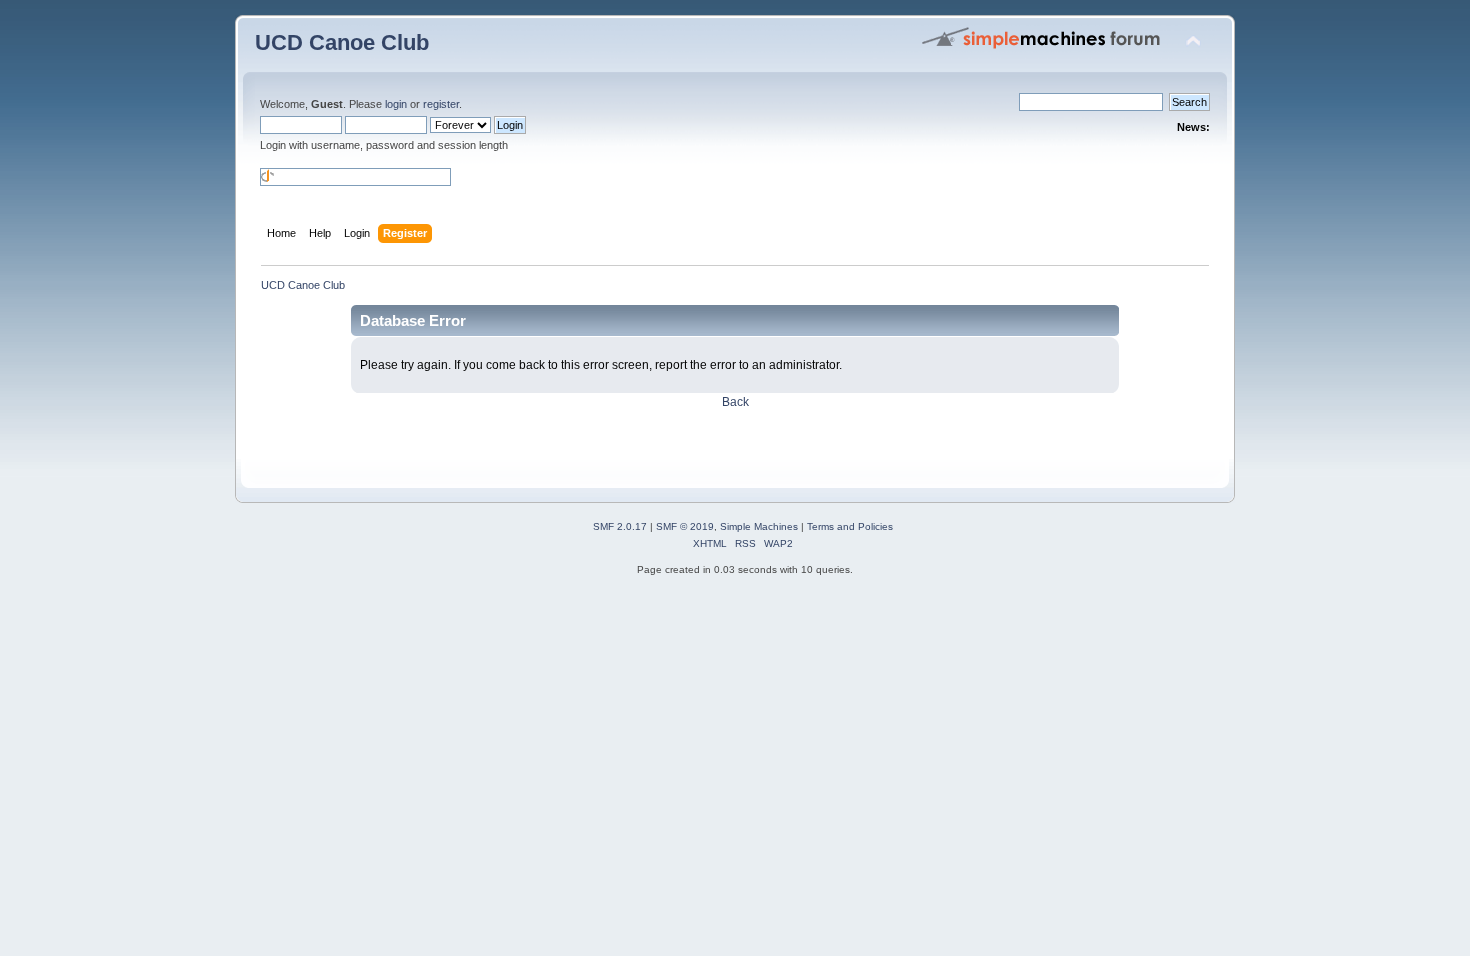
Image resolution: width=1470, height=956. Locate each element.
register (441, 104)
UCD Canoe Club (342, 42)
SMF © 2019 (685, 526)
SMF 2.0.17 (620, 526)
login (396, 104)
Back (735, 402)
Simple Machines (759, 526)
